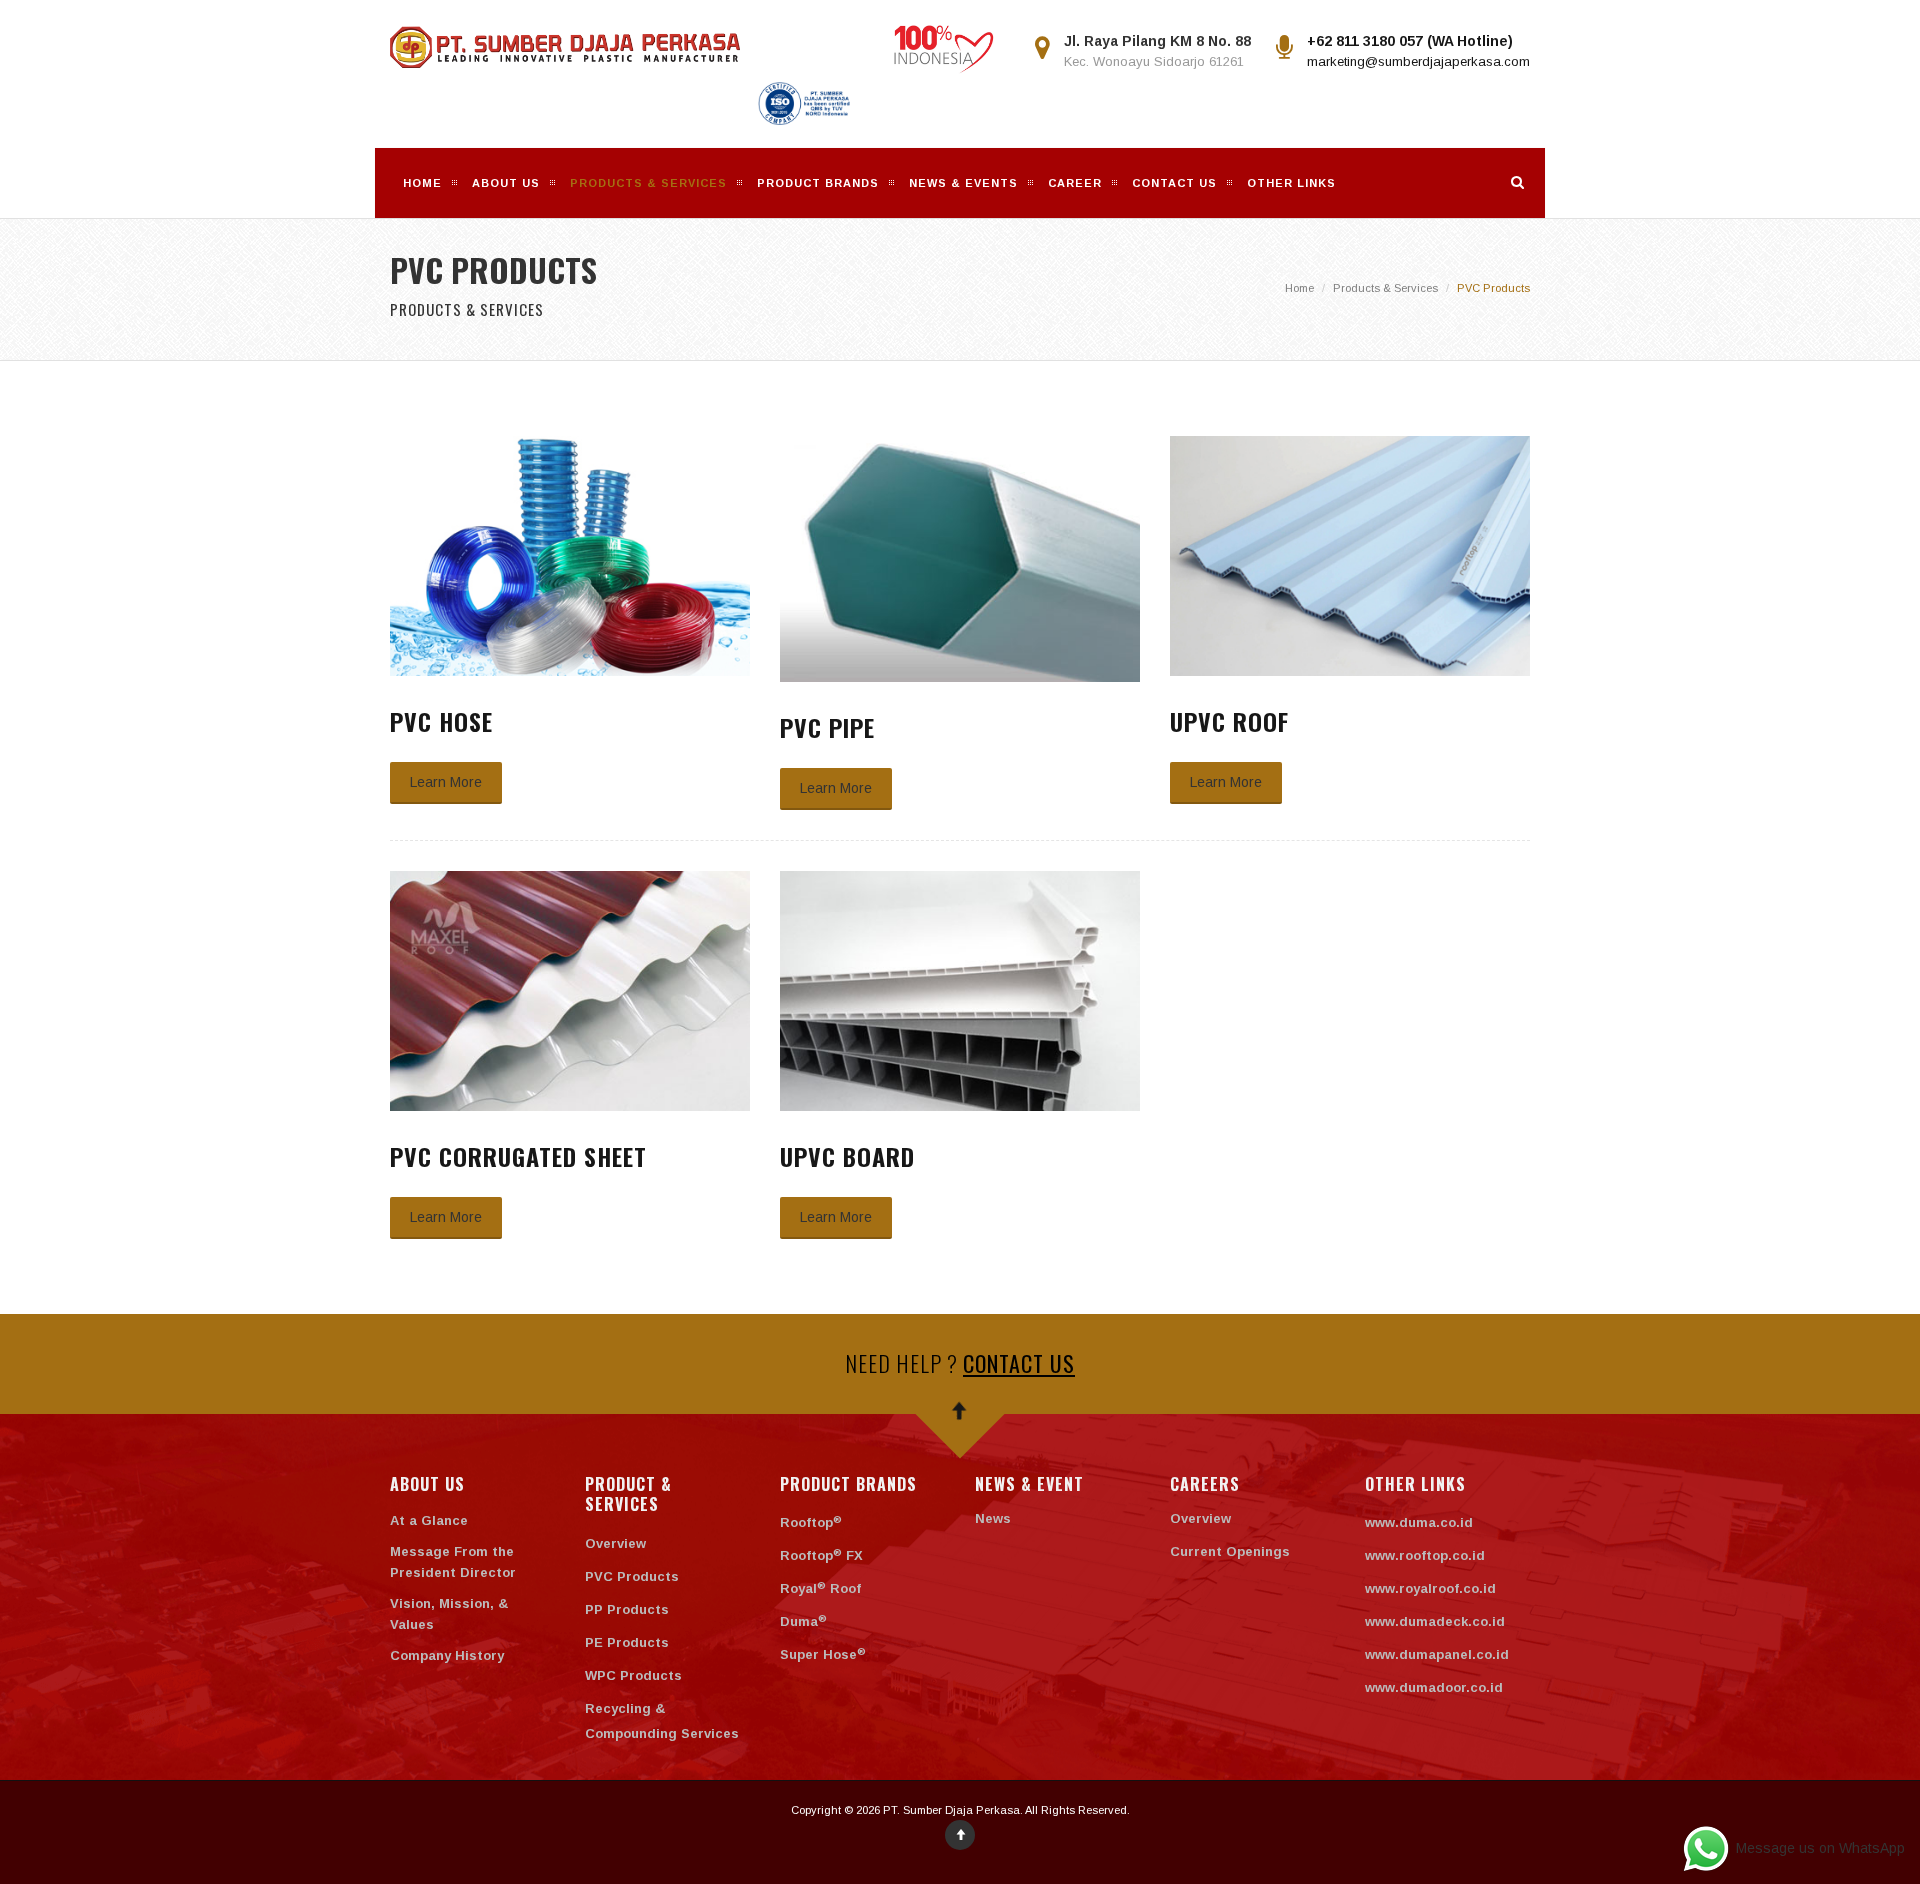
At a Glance (429, 1520)
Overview (615, 1543)
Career (1075, 183)
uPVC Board (847, 1156)
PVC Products (632, 1576)
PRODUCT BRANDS (818, 183)
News (993, 1518)
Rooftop (811, 1522)
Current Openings (1230, 1551)
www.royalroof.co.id (1430, 1588)
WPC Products (633, 1675)
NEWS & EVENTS (963, 183)
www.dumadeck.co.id (1435, 1621)
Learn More (446, 782)
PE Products (627, 1642)
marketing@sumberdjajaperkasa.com (1418, 61)
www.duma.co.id (1419, 1522)
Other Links (1291, 183)
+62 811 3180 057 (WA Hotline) (1410, 41)
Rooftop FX (821, 1555)
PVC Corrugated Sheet (518, 1156)
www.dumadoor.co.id (1434, 1687)
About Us (506, 183)
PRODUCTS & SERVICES (648, 183)
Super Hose (823, 1654)
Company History (447, 1655)
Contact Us (1174, 183)
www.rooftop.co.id (1425, 1555)
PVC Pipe (827, 727)
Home (422, 183)
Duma (803, 1621)
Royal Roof (820, 1588)
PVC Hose (441, 721)
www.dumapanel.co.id (1437, 1654)
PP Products (627, 1609)
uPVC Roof (1229, 721)
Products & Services (1385, 288)
